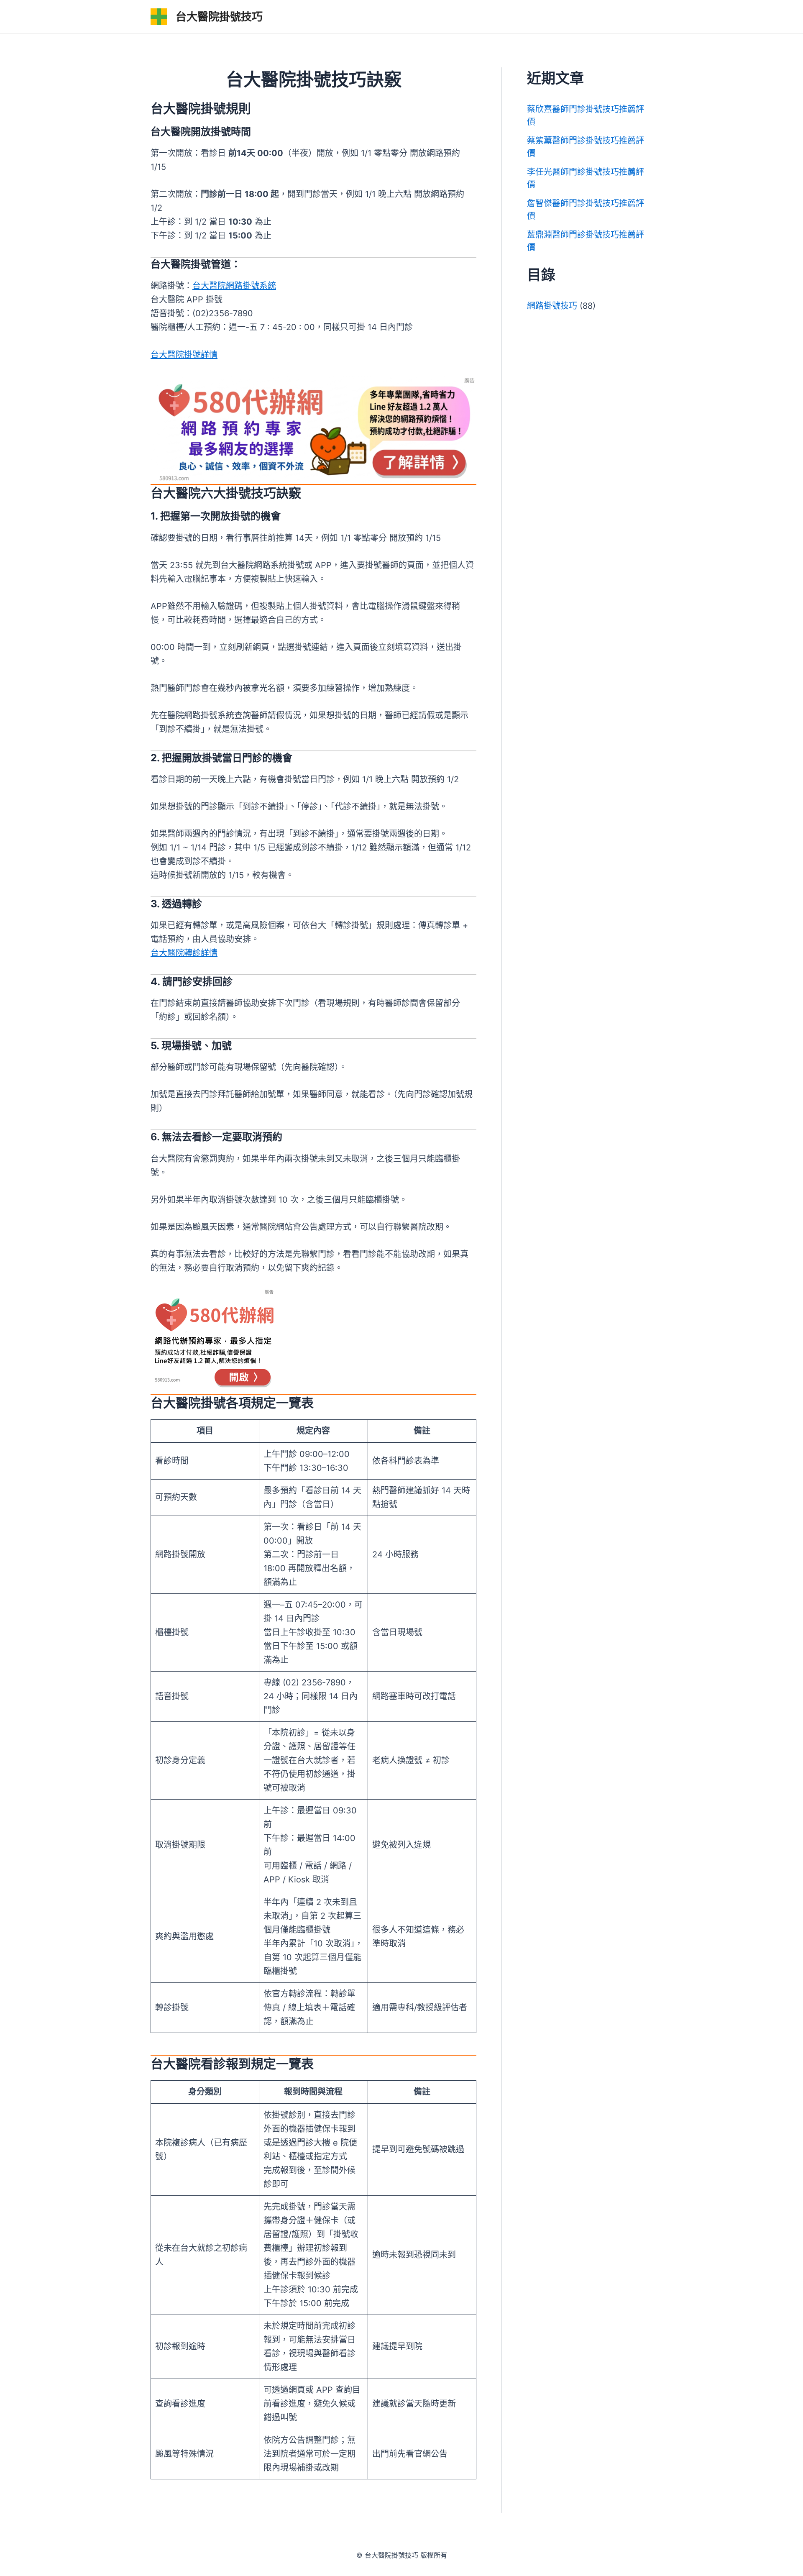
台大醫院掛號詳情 (184, 355)
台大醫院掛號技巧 (219, 17)
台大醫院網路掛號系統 (234, 286)
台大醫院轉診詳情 (184, 953)
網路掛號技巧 (552, 306)
